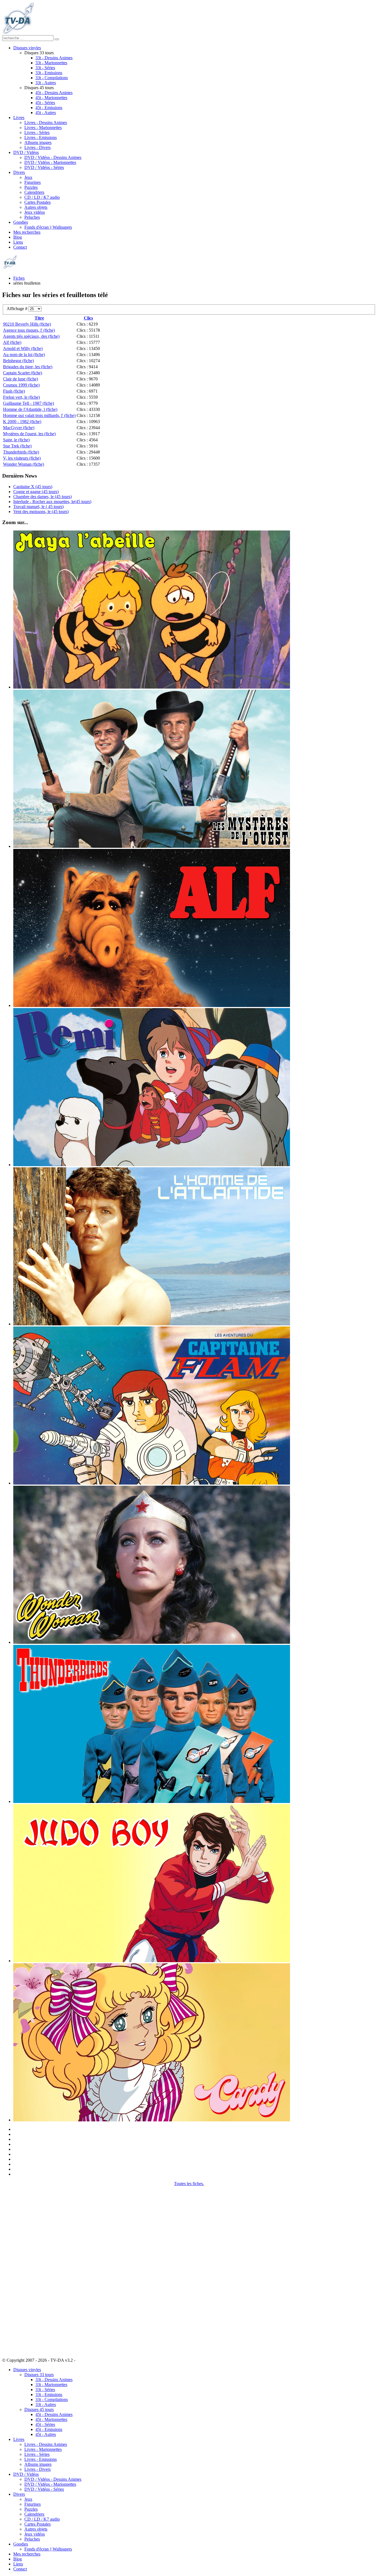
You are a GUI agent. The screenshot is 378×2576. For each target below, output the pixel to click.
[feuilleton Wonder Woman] (152, 1642)
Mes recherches (27, 232)
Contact (20, 247)
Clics (88, 318)
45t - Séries (45, 103)
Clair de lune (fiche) (20, 379)
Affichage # (18, 309)
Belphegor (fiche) (18, 361)
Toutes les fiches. (189, 2184)
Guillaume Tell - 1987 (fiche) (29, 403)
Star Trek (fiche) (17, 446)
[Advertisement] (30, 2269)
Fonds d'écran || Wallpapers (48, 227)
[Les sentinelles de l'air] (152, 1801)
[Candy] (152, 2120)
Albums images (38, 142)
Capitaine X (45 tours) (33, 487)
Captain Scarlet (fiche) (23, 373)
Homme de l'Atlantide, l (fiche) (30, 409)
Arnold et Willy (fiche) (23, 348)
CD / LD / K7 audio (42, 197)
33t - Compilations (52, 78)
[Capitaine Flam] (152, 1483)
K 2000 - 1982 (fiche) (22, 422)
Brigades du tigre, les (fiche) (28, 367)
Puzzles (31, 187)
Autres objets (36, 207)
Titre (39, 318)
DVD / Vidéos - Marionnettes (50, 162)
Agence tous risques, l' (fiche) (29, 330)
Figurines (33, 182)
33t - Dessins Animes (54, 58)
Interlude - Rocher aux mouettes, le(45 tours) (52, 502)
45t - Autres (46, 113)
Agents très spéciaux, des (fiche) (31, 336)
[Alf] (152, 1005)
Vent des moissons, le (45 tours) (41, 512)
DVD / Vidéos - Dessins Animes (53, 157)
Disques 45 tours (39, 2409)
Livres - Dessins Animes (46, 123)
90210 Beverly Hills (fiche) (27, 324)
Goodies (21, 222)
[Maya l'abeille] (152, 687)
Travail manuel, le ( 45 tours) (38, 507)
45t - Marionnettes (51, 98)
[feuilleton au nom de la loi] (152, 846)
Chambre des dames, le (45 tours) (42, 497)
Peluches (32, 217)
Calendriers (34, 192)
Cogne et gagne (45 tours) (36, 492)
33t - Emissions (49, 73)
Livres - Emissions (41, 137)
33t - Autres (46, 83)
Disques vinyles (27, 48)
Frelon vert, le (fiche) (21, 397)
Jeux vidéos (35, 212)
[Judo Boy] (152, 1961)
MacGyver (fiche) (19, 428)
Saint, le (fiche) (16, 440)
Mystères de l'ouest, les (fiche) (29, 434)
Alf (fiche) (12, 342)
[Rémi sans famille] (152, 1165)
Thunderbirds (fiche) (21, 452)
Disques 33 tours (39, 2375)
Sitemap (83, 2360)
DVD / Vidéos (26, 152)
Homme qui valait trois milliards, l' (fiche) (39, 415)
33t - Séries (45, 68)
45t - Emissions (49, 108)
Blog (18, 237)
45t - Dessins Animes (54, 93)
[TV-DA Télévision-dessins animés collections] (18, 33)
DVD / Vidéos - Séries (44, 167)
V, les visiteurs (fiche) (22, 458)
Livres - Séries (37, 132)
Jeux (28, 177)
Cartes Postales (37, 202)
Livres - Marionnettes (43, 127)
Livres (19, 118)
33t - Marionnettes (51, 63)
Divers (19, 172)
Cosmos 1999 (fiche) (21, 385)
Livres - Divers (37, 147)
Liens (18, 242)
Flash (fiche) (14, 391)
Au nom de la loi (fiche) (24, 355)
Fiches (19, 278)
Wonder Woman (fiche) (24, 464)
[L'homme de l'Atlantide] (152, 1324)
